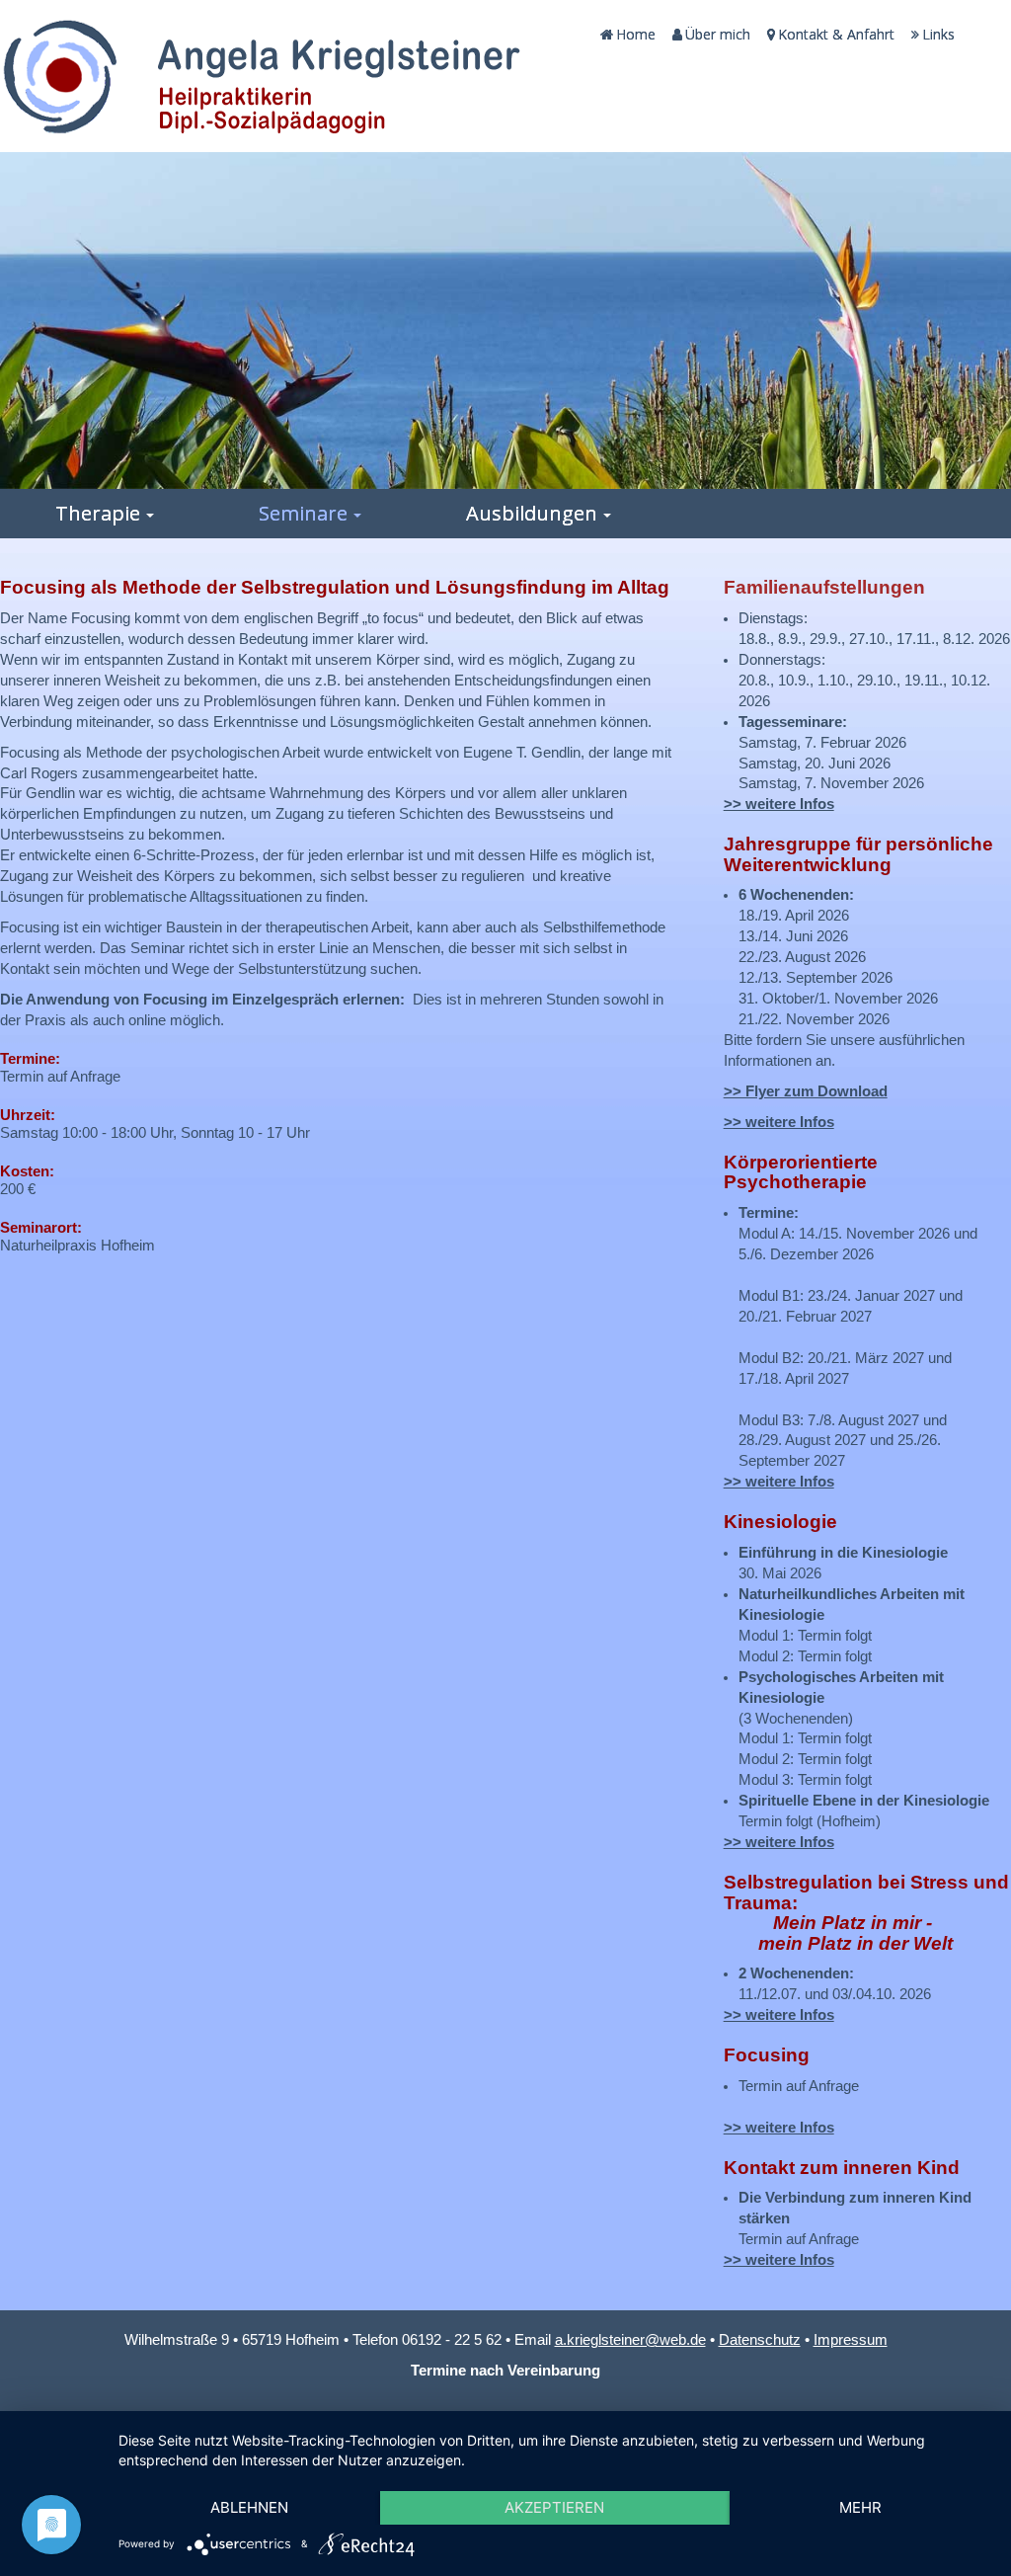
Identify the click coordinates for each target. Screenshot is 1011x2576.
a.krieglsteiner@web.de (630, 2340)
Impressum (851, 2340)
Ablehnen (249, 2507)
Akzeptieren (554, 2507)
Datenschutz (760, 2340)
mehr (860, 2507)
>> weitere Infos (779, 804)
